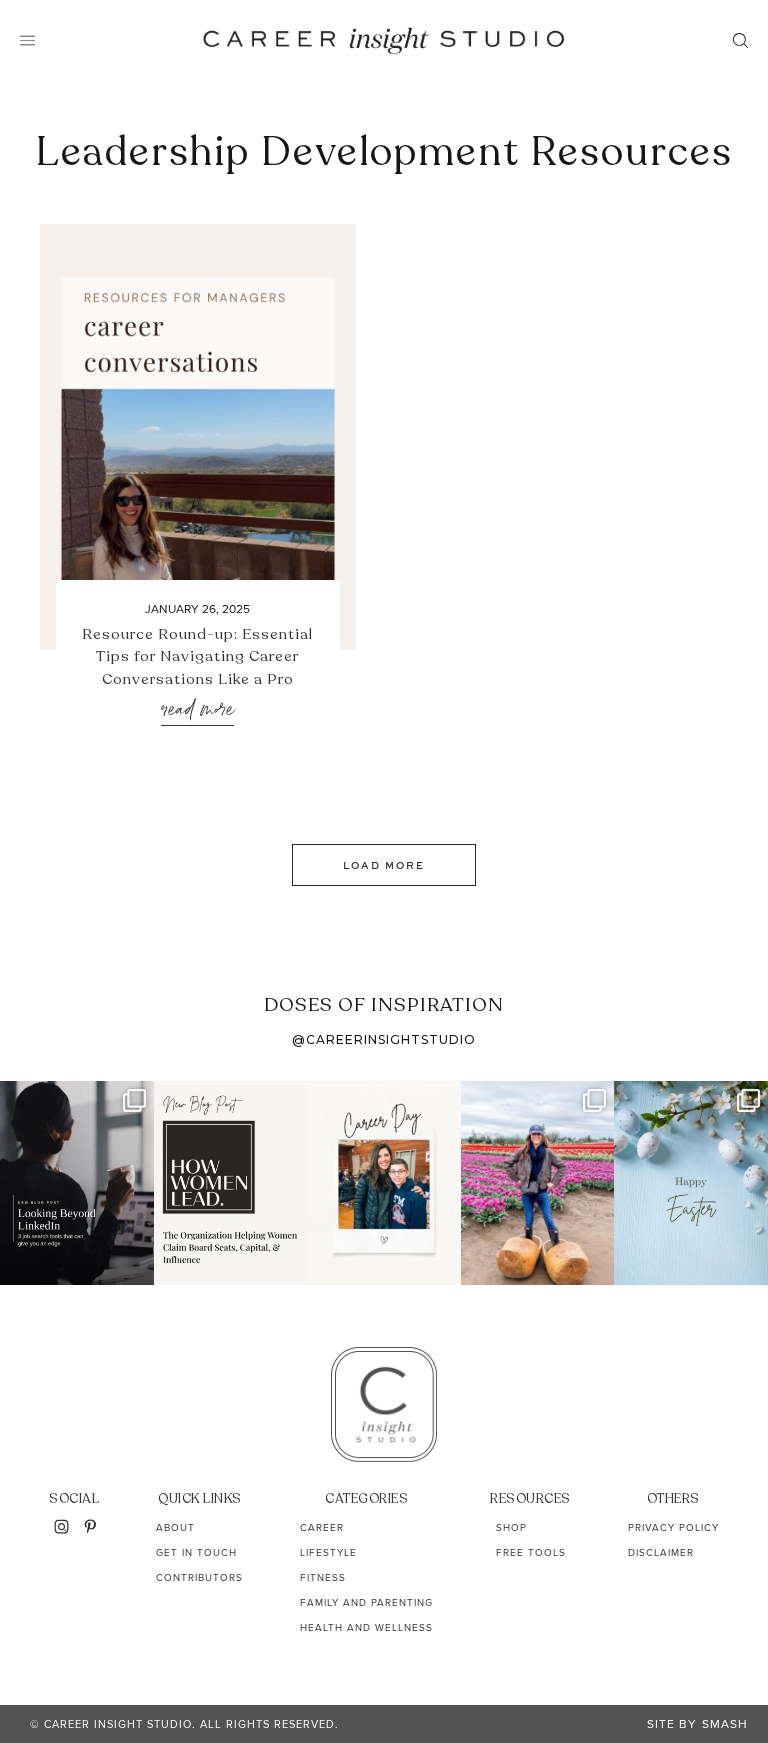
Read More (197, 710)
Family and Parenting (366, 1602)
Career (322, 1527)
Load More (384, 865)
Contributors (199, 1577)
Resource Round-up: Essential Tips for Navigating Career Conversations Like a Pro (197, 656)
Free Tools (531, 1552)
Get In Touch (196, 1552)
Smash (725, 1724)
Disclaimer (661, 1552)
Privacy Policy (673, 1527)
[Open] (77, 1183)
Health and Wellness (366, 1627)
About (175, 1527)
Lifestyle (328, 1552)
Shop (511, 1527)
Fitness (323, 1577)
